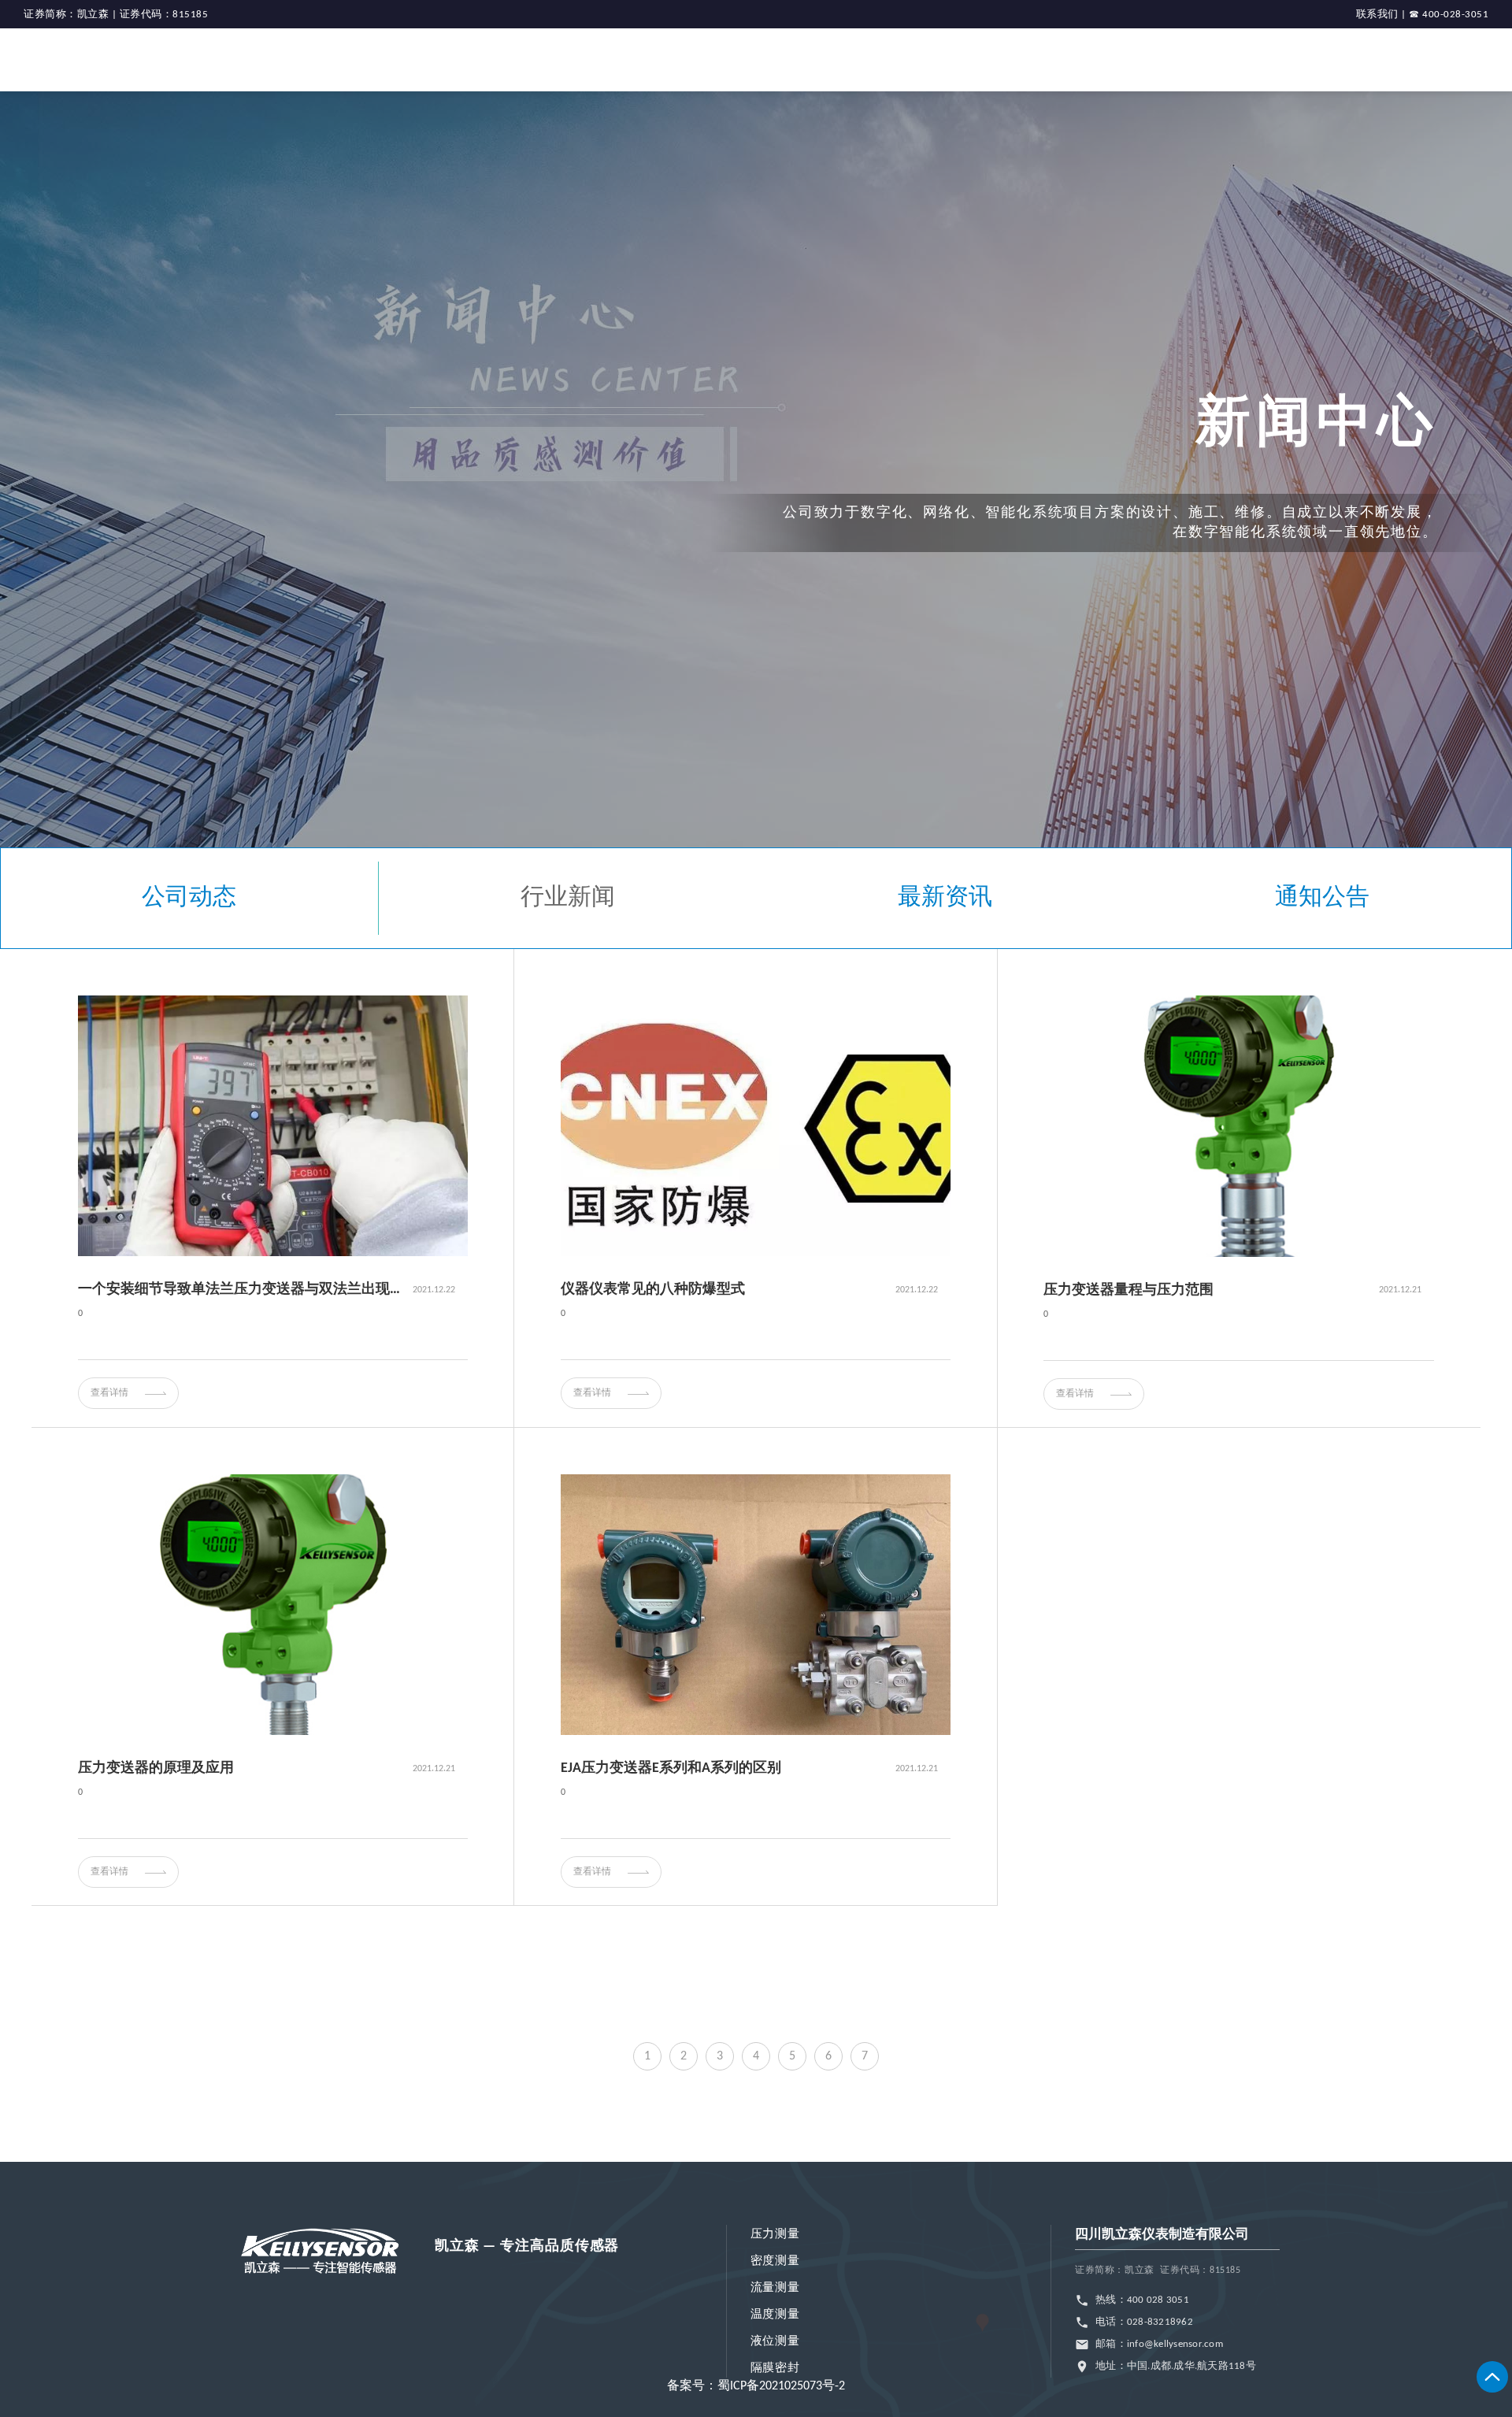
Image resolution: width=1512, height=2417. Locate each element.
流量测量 (775, 2288)
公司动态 (189, 898)
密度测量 (775, 2261)
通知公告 (1322, 898)
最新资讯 (945, 898)
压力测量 (775, 2235)
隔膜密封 (775, 2369)
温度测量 (775, 2315)
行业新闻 (568, 898)
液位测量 (775, 2342)
